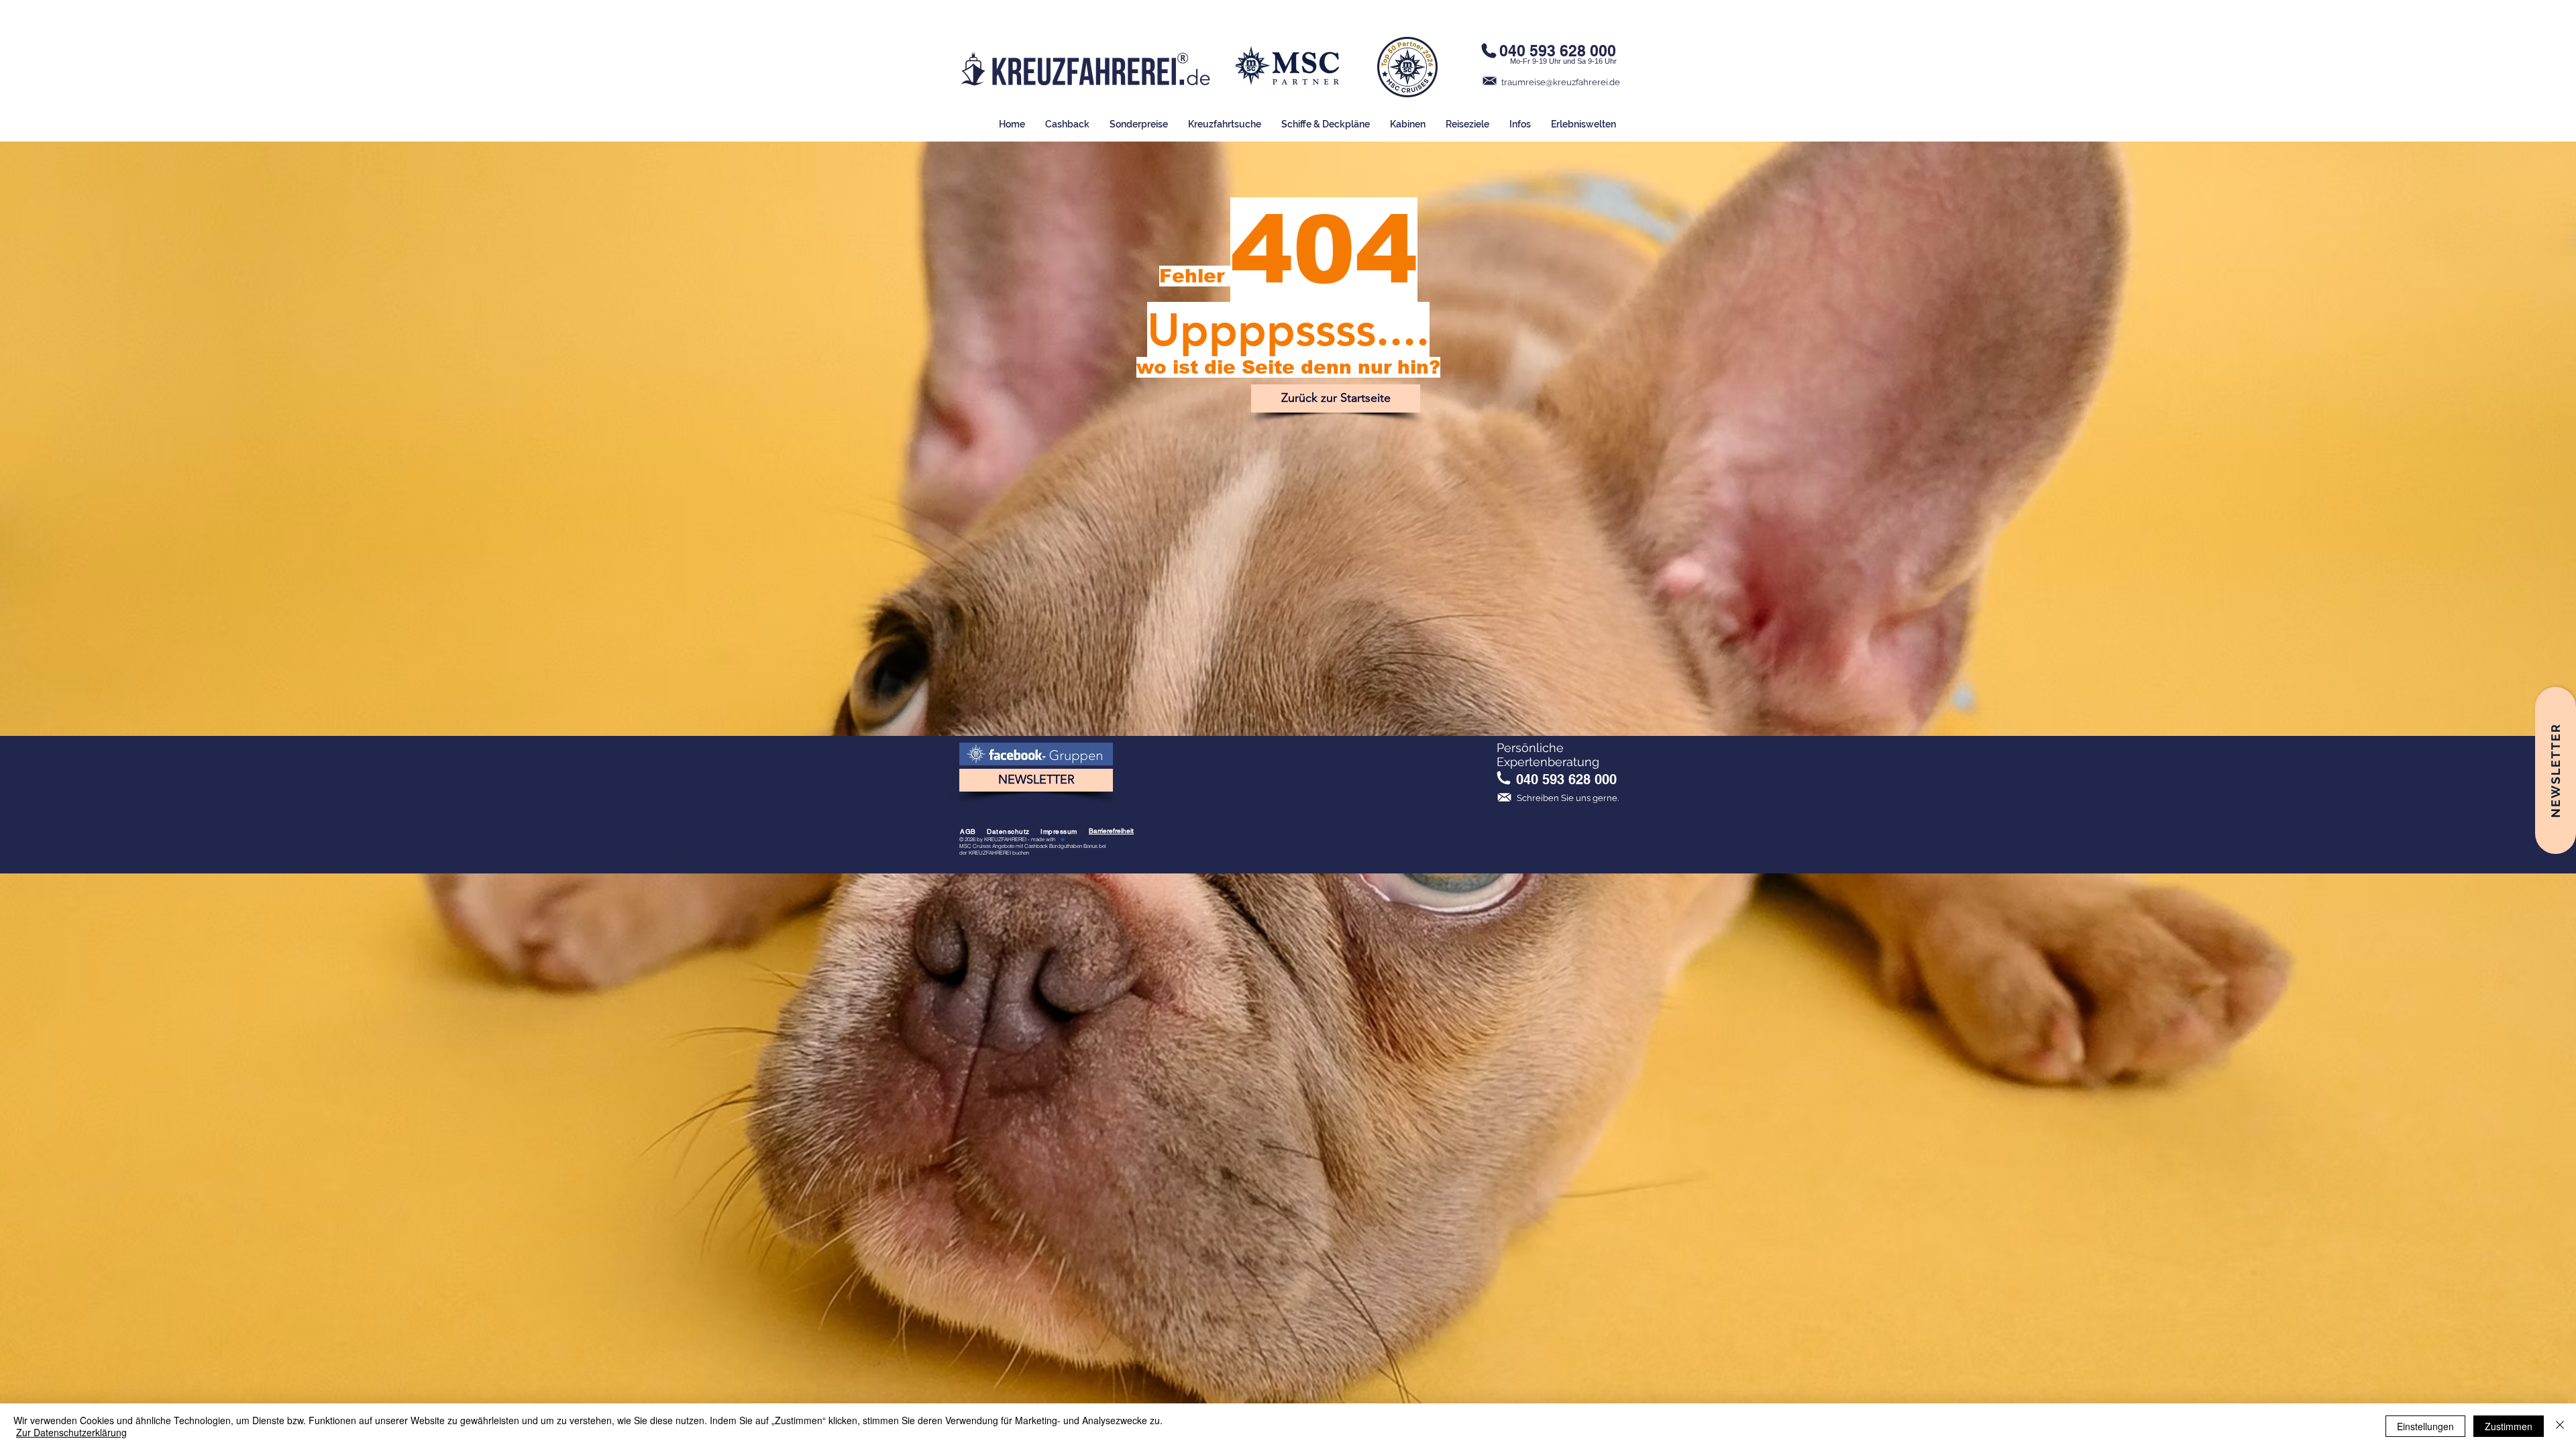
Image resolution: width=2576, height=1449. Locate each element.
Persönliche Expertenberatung (1548, 755)
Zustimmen (2509, 1426)
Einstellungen (2425, 1426)
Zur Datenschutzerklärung (71, 1432)
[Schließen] (2560, 1426)
